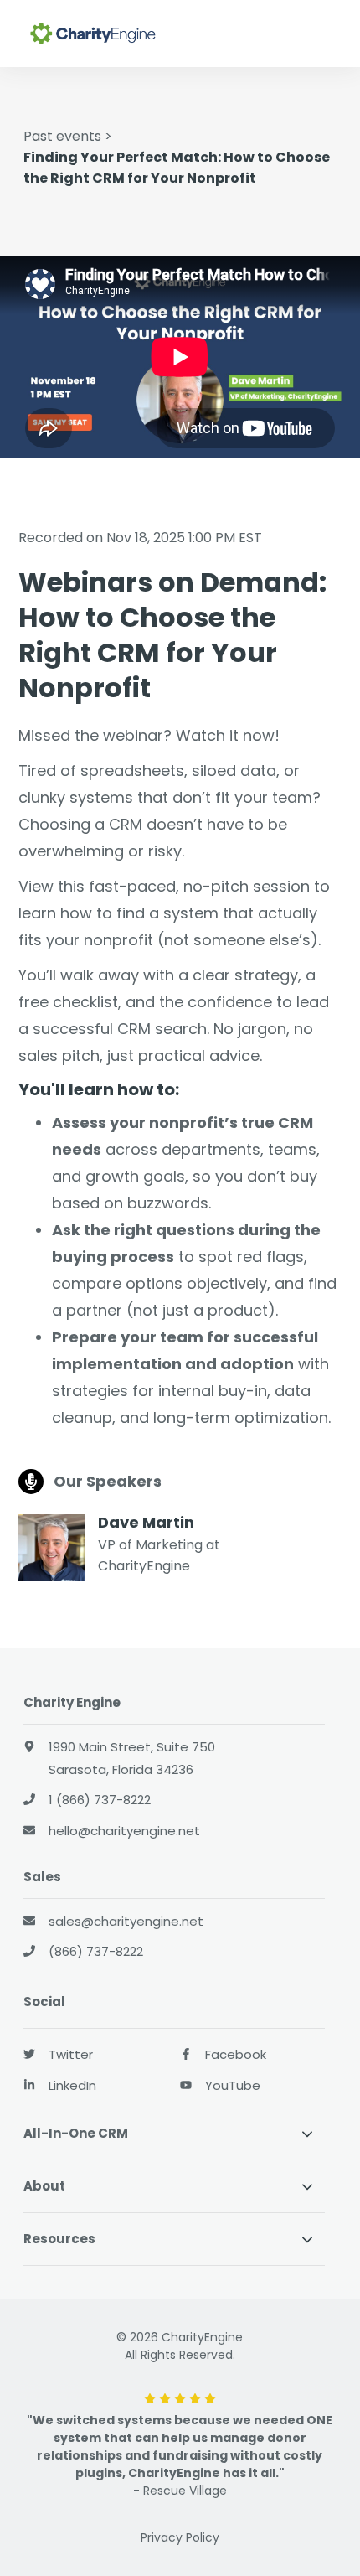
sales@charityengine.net (126, 1921)
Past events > (68, 136)
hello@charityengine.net (124, 1831)
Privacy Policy (180, 2537)
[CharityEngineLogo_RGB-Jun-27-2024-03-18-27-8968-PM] (112, 34)
